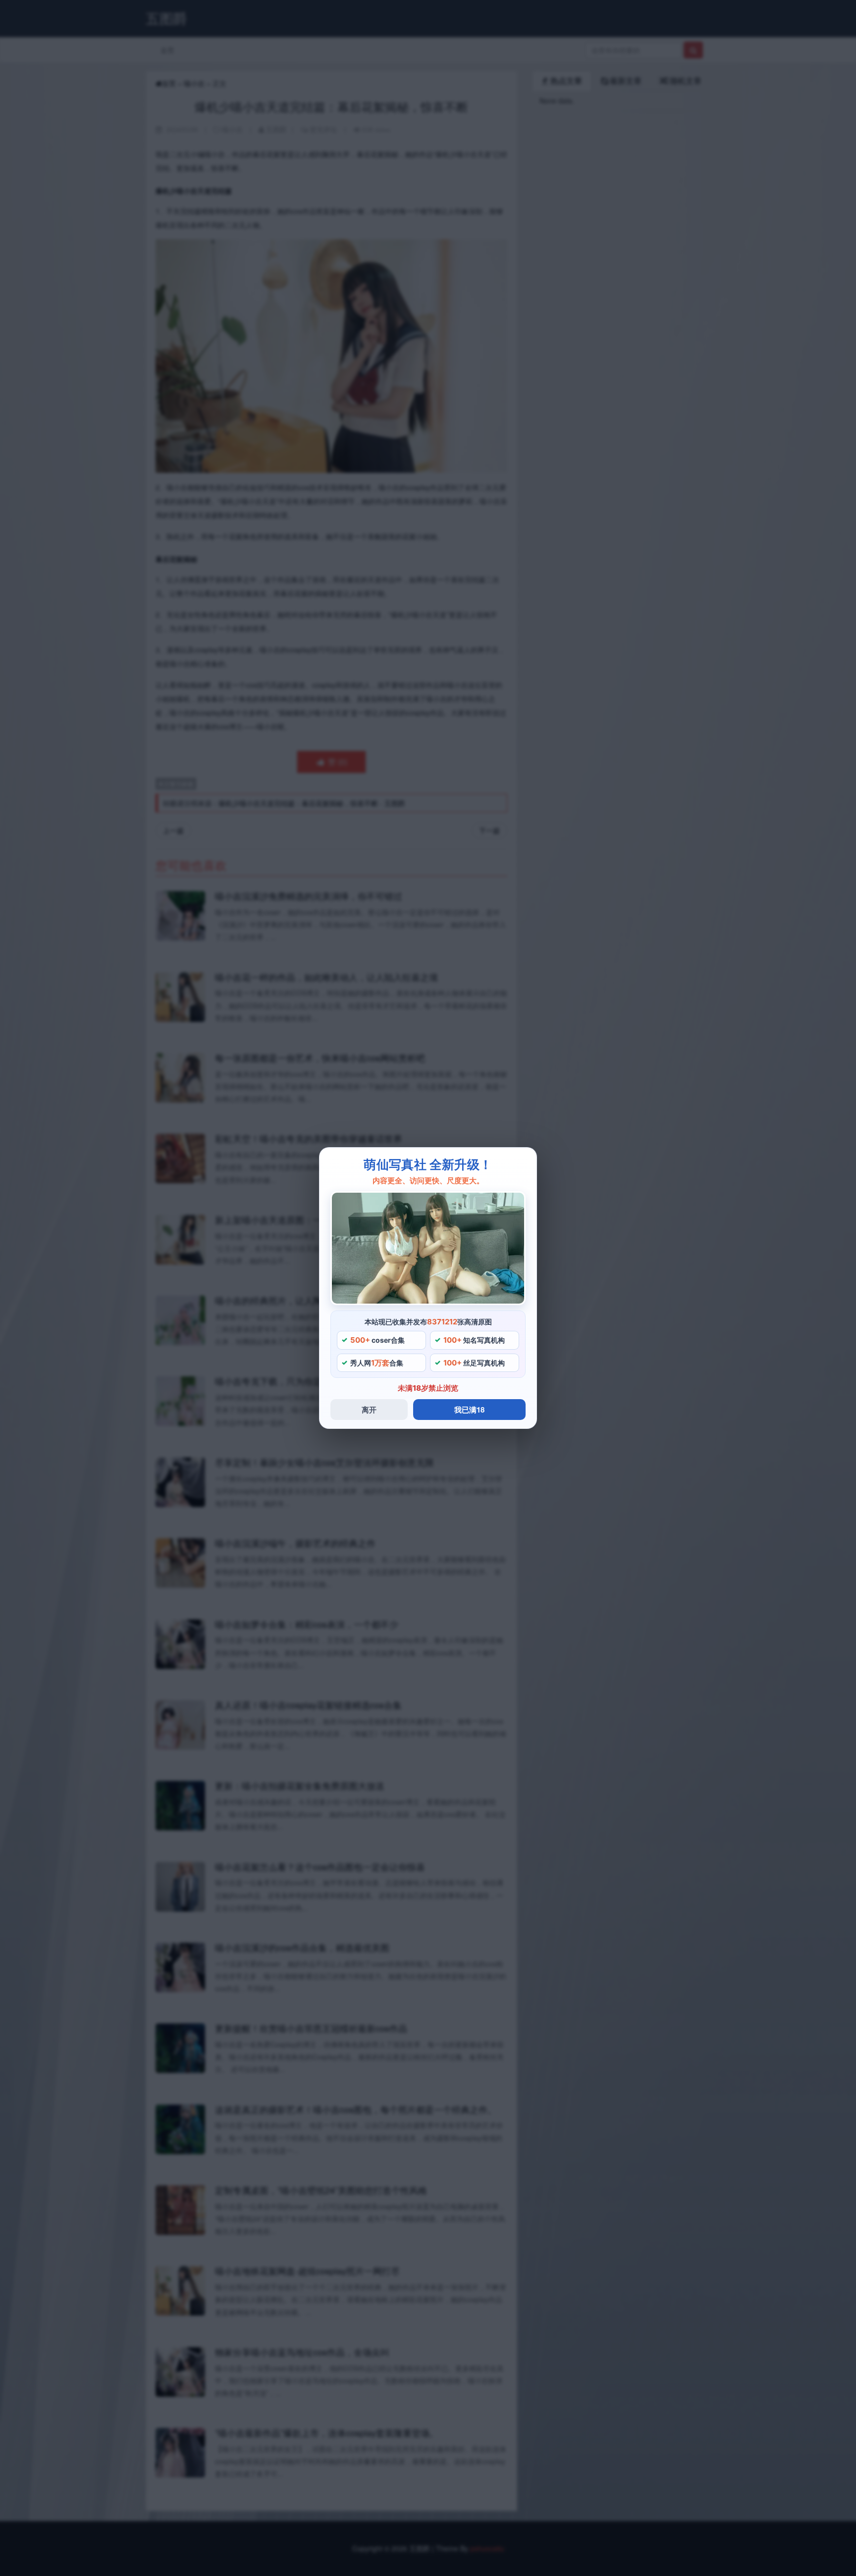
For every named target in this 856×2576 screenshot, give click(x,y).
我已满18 (469, 1410)
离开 (369, 1410)
